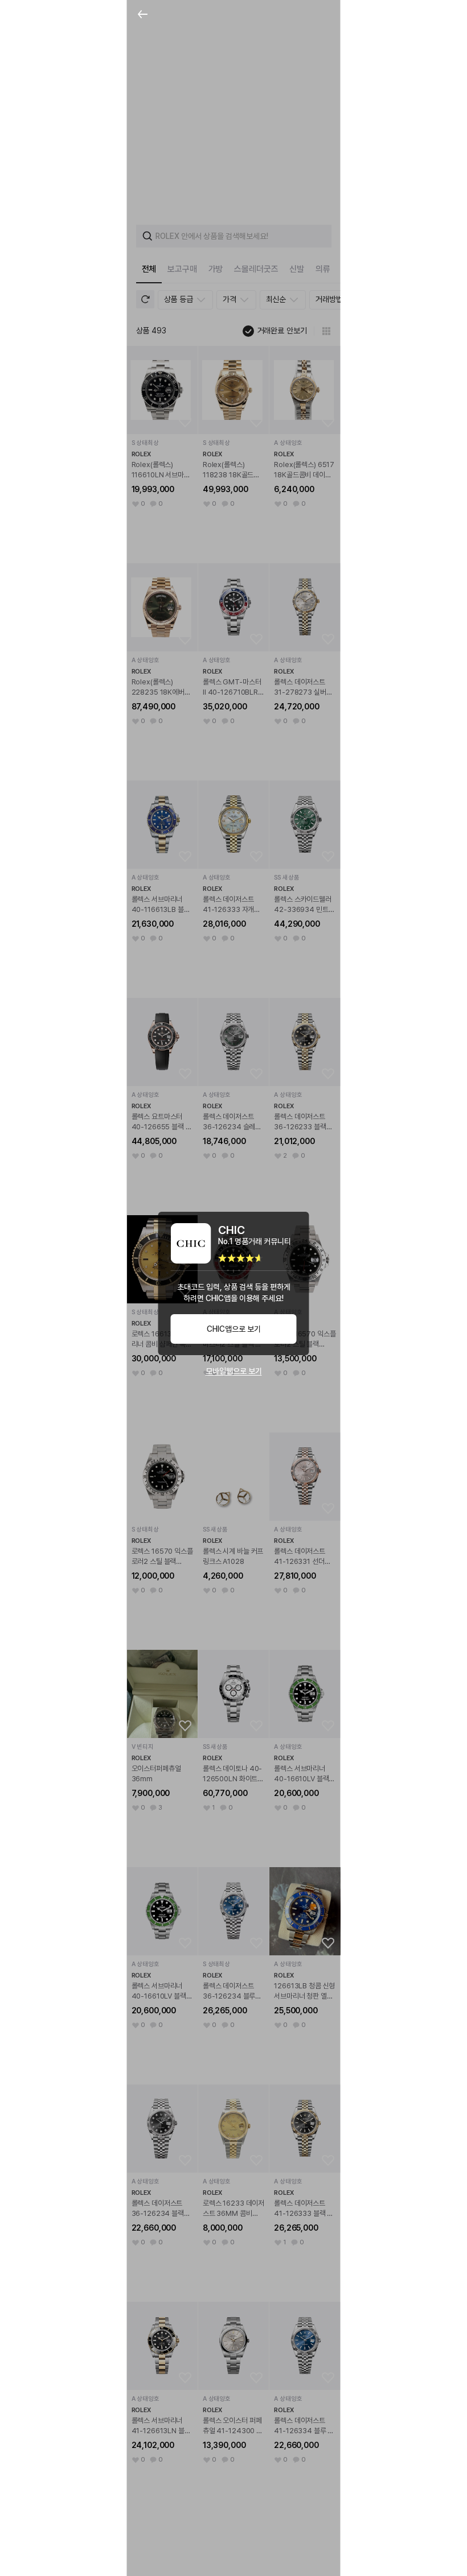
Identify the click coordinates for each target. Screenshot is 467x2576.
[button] (143, 16)
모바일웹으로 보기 (234, 1371)
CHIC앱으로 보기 (234, 1329)
